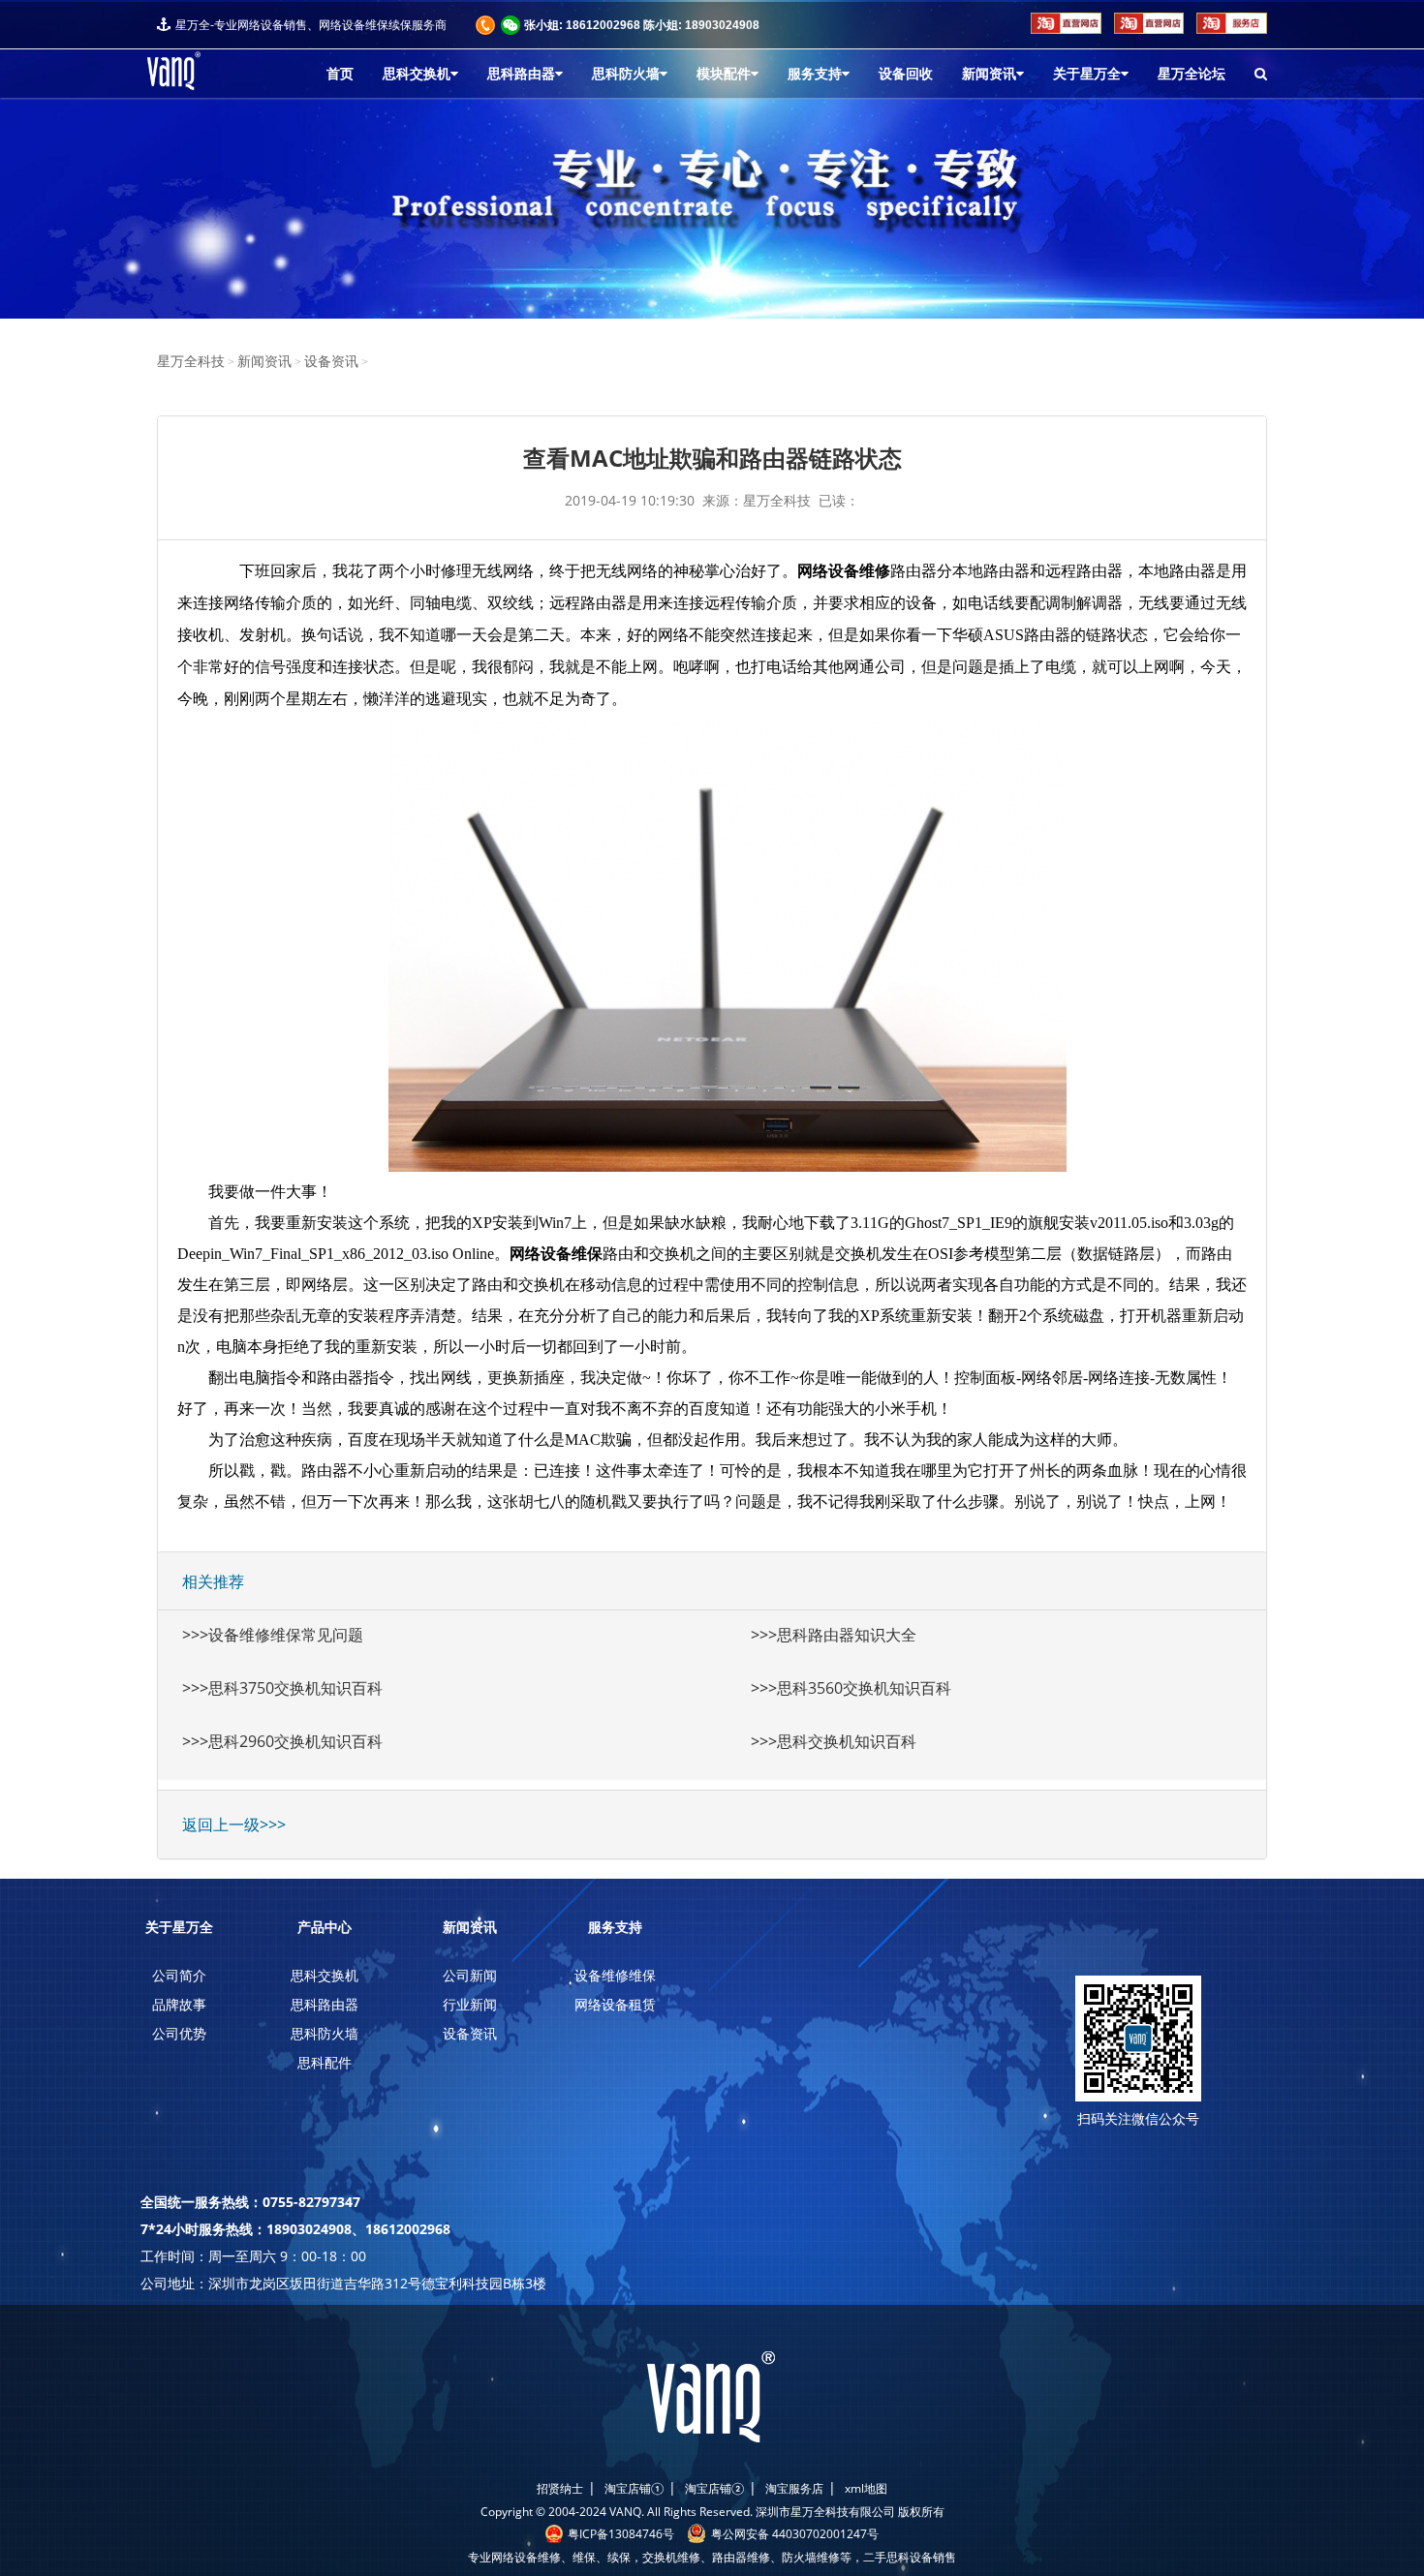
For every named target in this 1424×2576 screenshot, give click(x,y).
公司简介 (179, 1975)
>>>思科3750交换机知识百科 (282, 1688)
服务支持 (815, 74)
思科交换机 (417, 74)
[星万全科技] (210, 71)
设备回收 (906, 74)
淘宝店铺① (634, 2488)
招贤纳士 (560, 2488)
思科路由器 (521, 74)
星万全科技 (191, 362)
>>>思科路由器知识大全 (834, 1635)
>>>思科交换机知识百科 (834, 1741)
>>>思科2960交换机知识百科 (282, 1741)
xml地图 (866, 2488)
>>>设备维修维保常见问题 (273, 1635)
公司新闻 (470, 1975)
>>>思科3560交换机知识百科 (851, 1688)
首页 (340, 74)
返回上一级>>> (234, 1825)
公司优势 (179, 2033)
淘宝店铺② (714, 2488)
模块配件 (724, 74)
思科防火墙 (626, 74)
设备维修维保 (615, 1975)
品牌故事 (179, 2004)
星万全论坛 (1192, 74)
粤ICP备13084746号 (621, 2534)
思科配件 (325, 2062)
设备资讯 (331, 362)
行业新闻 (470, 2004)
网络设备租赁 (615, 2004)
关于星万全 (1087, 74)
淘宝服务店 (794, 2488)
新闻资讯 (989, 74)
